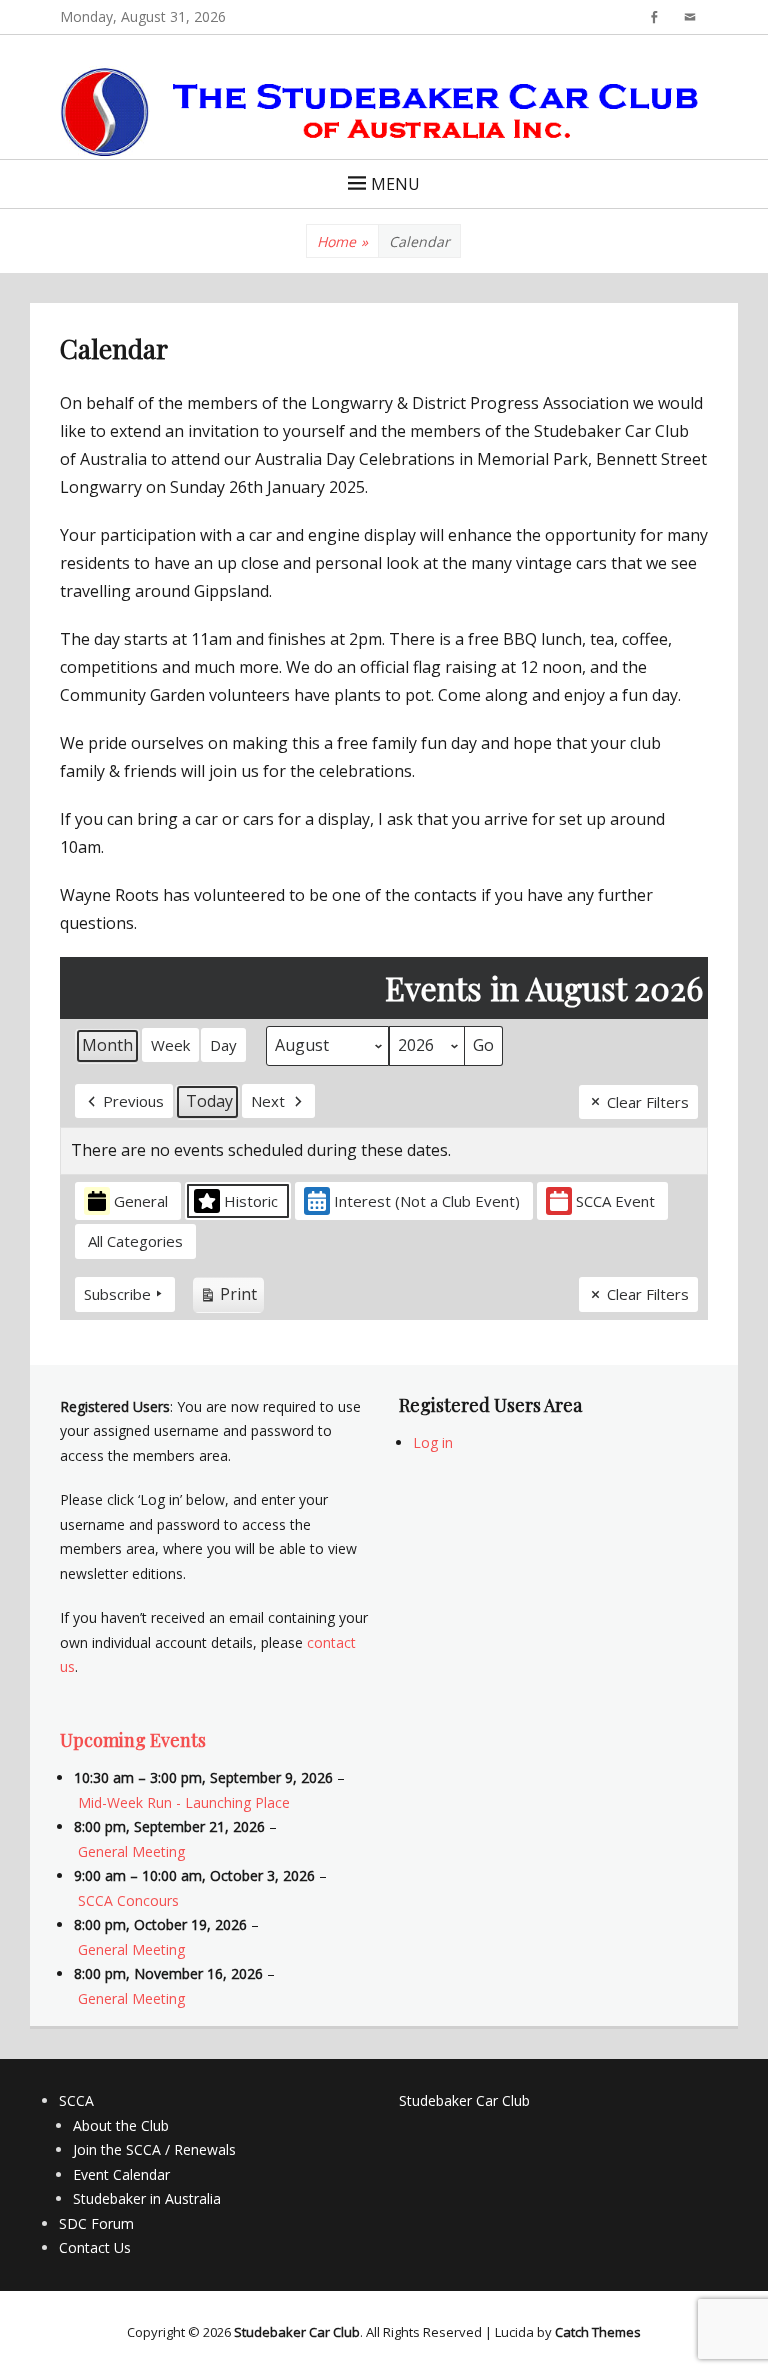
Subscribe (117, 1294)
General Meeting (131, 1851)
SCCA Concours (128, 1900)
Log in (433, 1442)
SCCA (76, 2100)
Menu (395, 184)
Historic (251, 1201)
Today (209, 1101)
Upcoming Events (133, 1740)
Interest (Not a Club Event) (427, 1201)
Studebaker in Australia (147, 2198)
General (141, 1201)
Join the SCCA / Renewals (154, 2149)
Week (170, 1045)
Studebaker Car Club (464, 2100)
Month (107, 1045)
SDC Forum (96, 2223)
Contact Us (95, 2247)
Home (342, 241)
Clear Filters (648, 1102)
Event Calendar (121, 2174)
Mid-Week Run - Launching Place (184, 1802)
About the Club (121, 2125)
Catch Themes (598, 2332)
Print (228, 1298)
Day (223, 1045)
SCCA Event (615, 1201)
